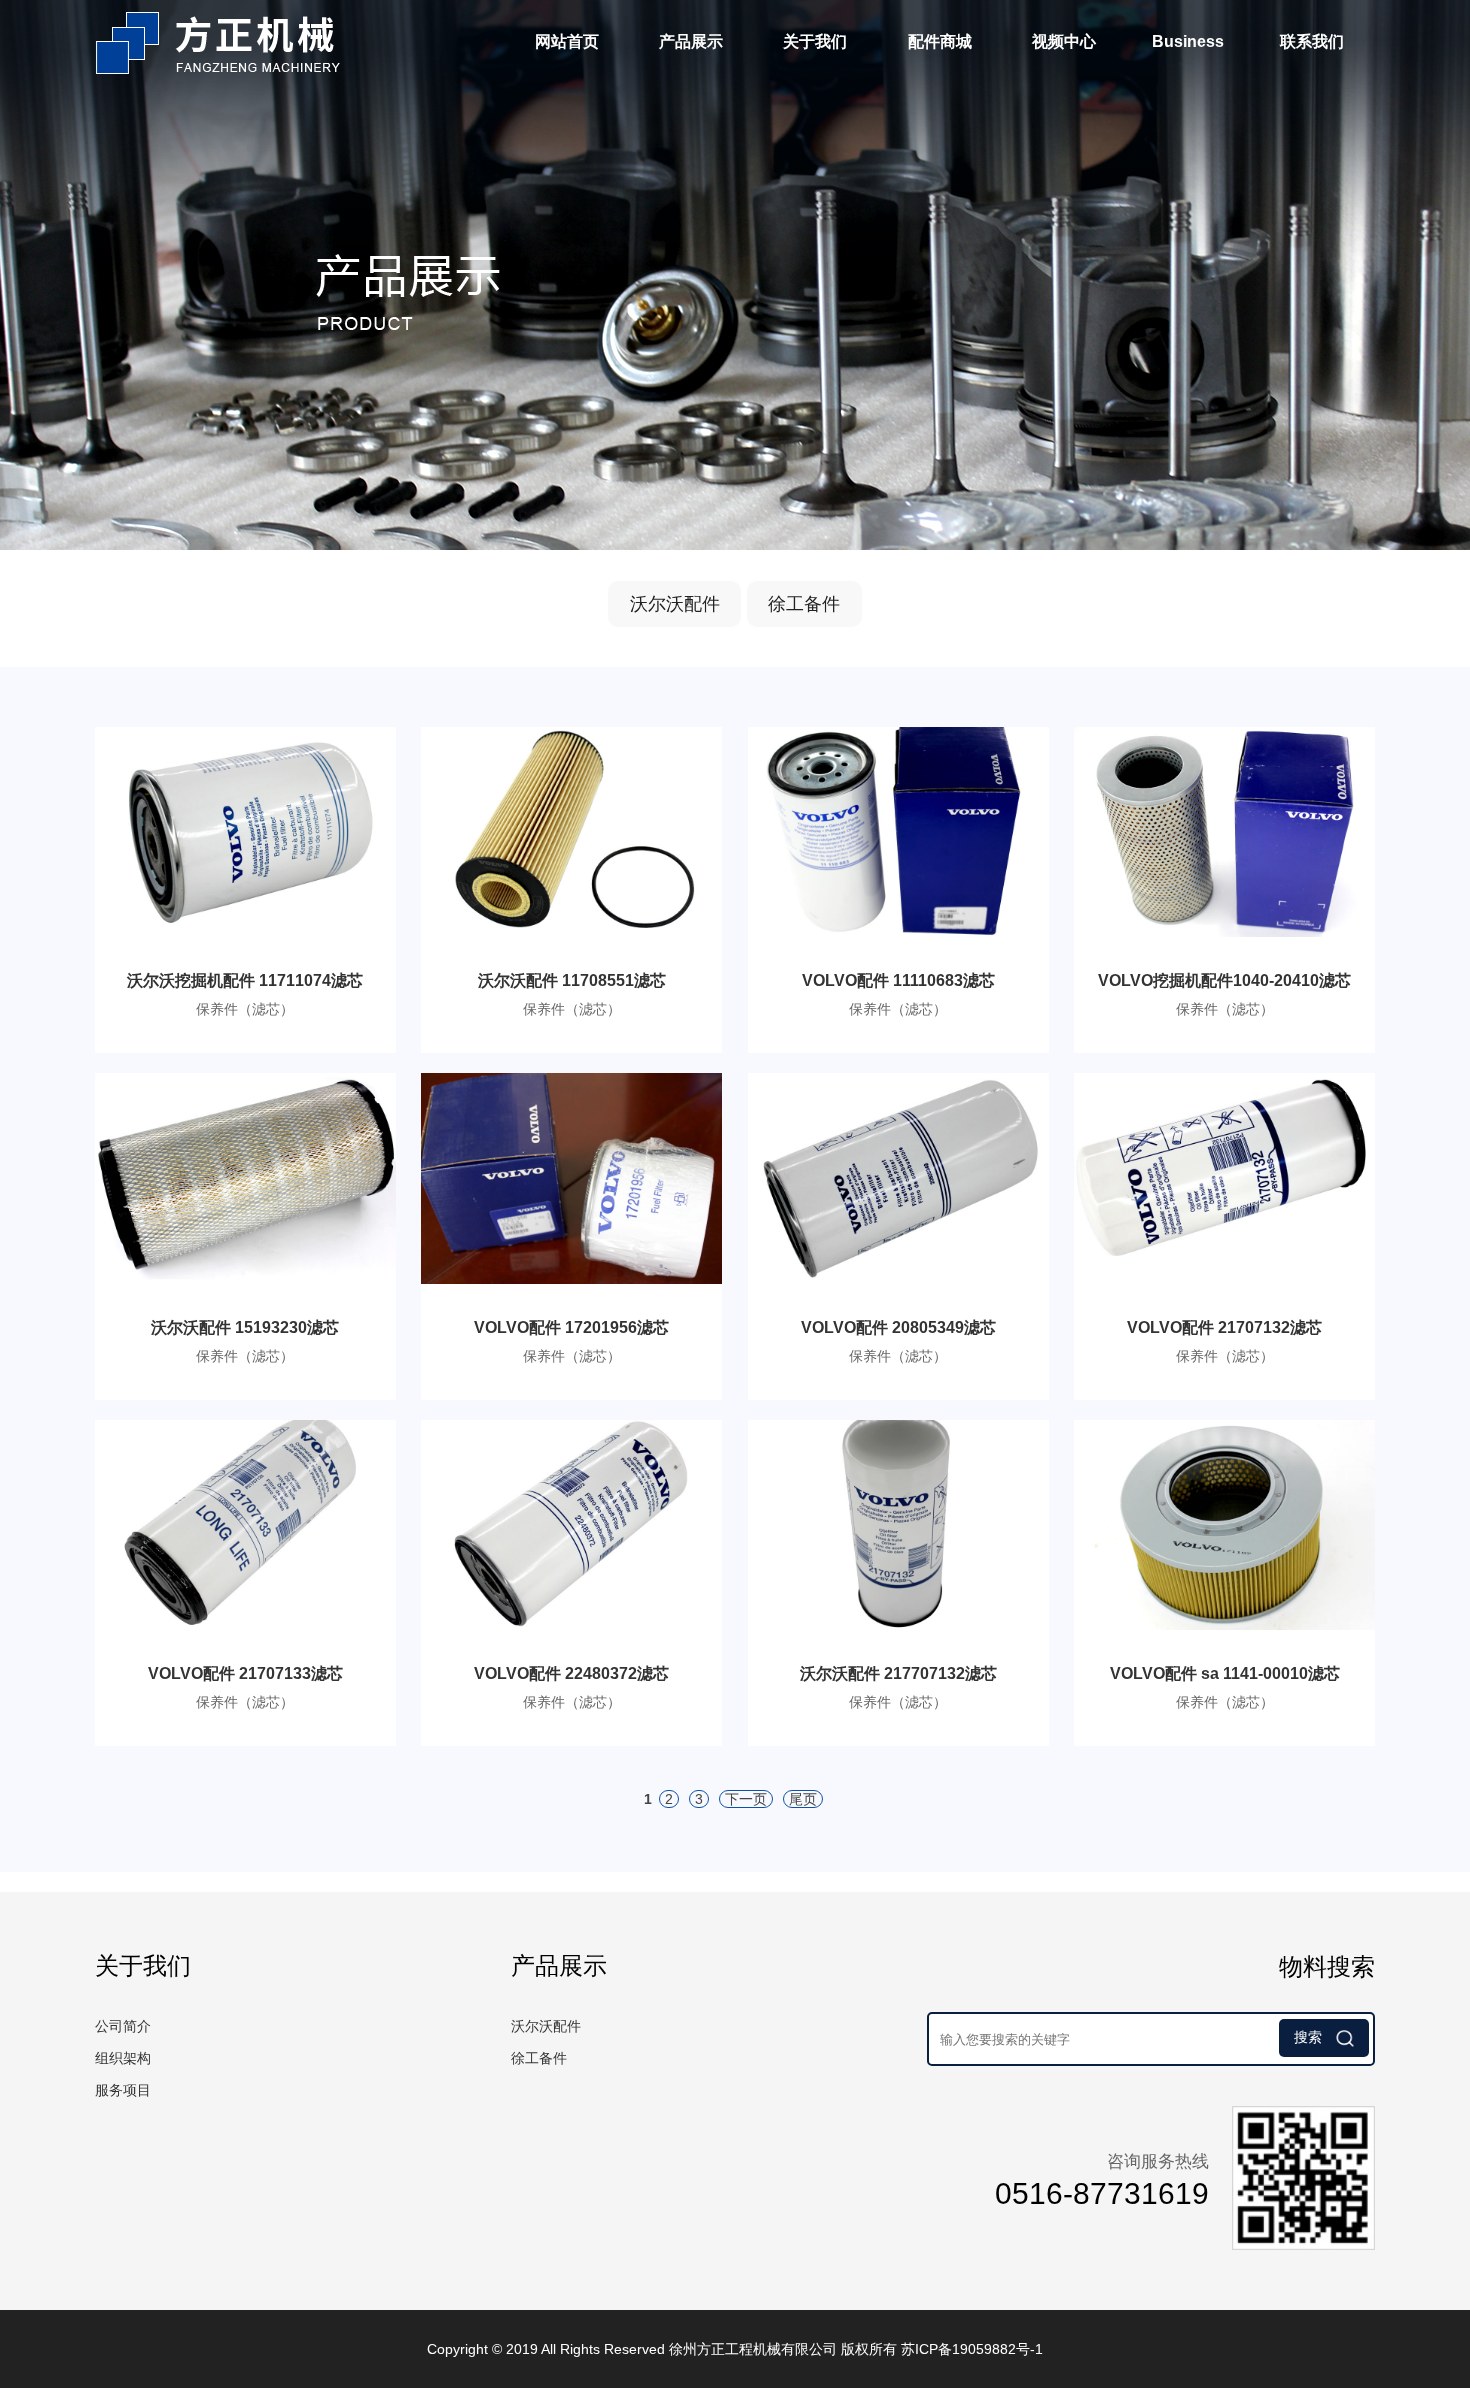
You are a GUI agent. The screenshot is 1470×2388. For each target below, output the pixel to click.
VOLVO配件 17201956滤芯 (571, 1327)
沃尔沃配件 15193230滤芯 (245, 1327)
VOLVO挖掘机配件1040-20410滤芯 (1224, 980)
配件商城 (940, 41)
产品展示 (691, 41)
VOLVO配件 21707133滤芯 (245, 1673)
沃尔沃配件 (675, 604)
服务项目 (123, 2090)
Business (1188, 41)
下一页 (746, 1799)
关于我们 (815, 41)
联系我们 (1312, 41)
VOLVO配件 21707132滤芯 (1224, 1327)
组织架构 (123, 2058)
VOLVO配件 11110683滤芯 (898, 980)
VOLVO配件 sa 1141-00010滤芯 (1225, 1673)
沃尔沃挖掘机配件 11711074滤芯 (245, 980)
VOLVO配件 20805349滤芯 (898, 1327)
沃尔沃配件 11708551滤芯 (572, 980)
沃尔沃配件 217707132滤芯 (898, 1673)
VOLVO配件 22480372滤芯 (571, 1673)
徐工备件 (804, 604)
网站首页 (567, 41)
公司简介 (123, 2026)
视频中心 (1064, 41)
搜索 (1310, 2037)
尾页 (803, 1799)
